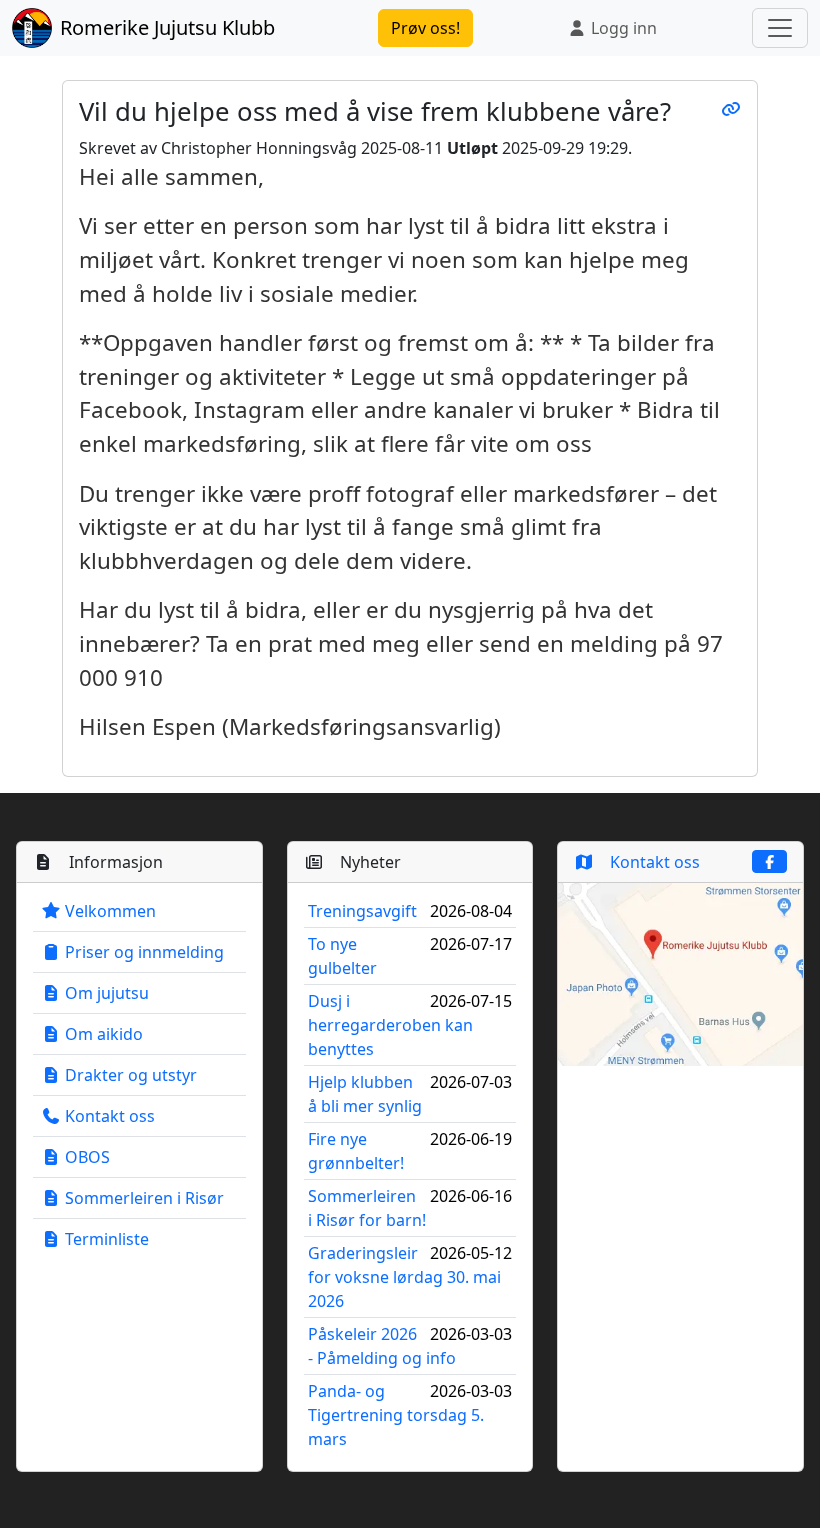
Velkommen (108, 911)
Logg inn (622, 28)
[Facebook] (770, 861)
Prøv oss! (425, 28)
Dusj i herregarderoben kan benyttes (390, 1025)
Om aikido (102, 1034)
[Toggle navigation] (780, 28)
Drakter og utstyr (129, 1075)
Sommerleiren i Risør (142, 1198)
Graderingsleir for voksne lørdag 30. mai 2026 (404, 1277)
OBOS (85, 1157)
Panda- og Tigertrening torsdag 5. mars (396, 1415)
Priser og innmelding (142, 952)
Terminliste (105, 1239)
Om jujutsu (105, 993)
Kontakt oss (108, 1116)
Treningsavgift (362, 911)
